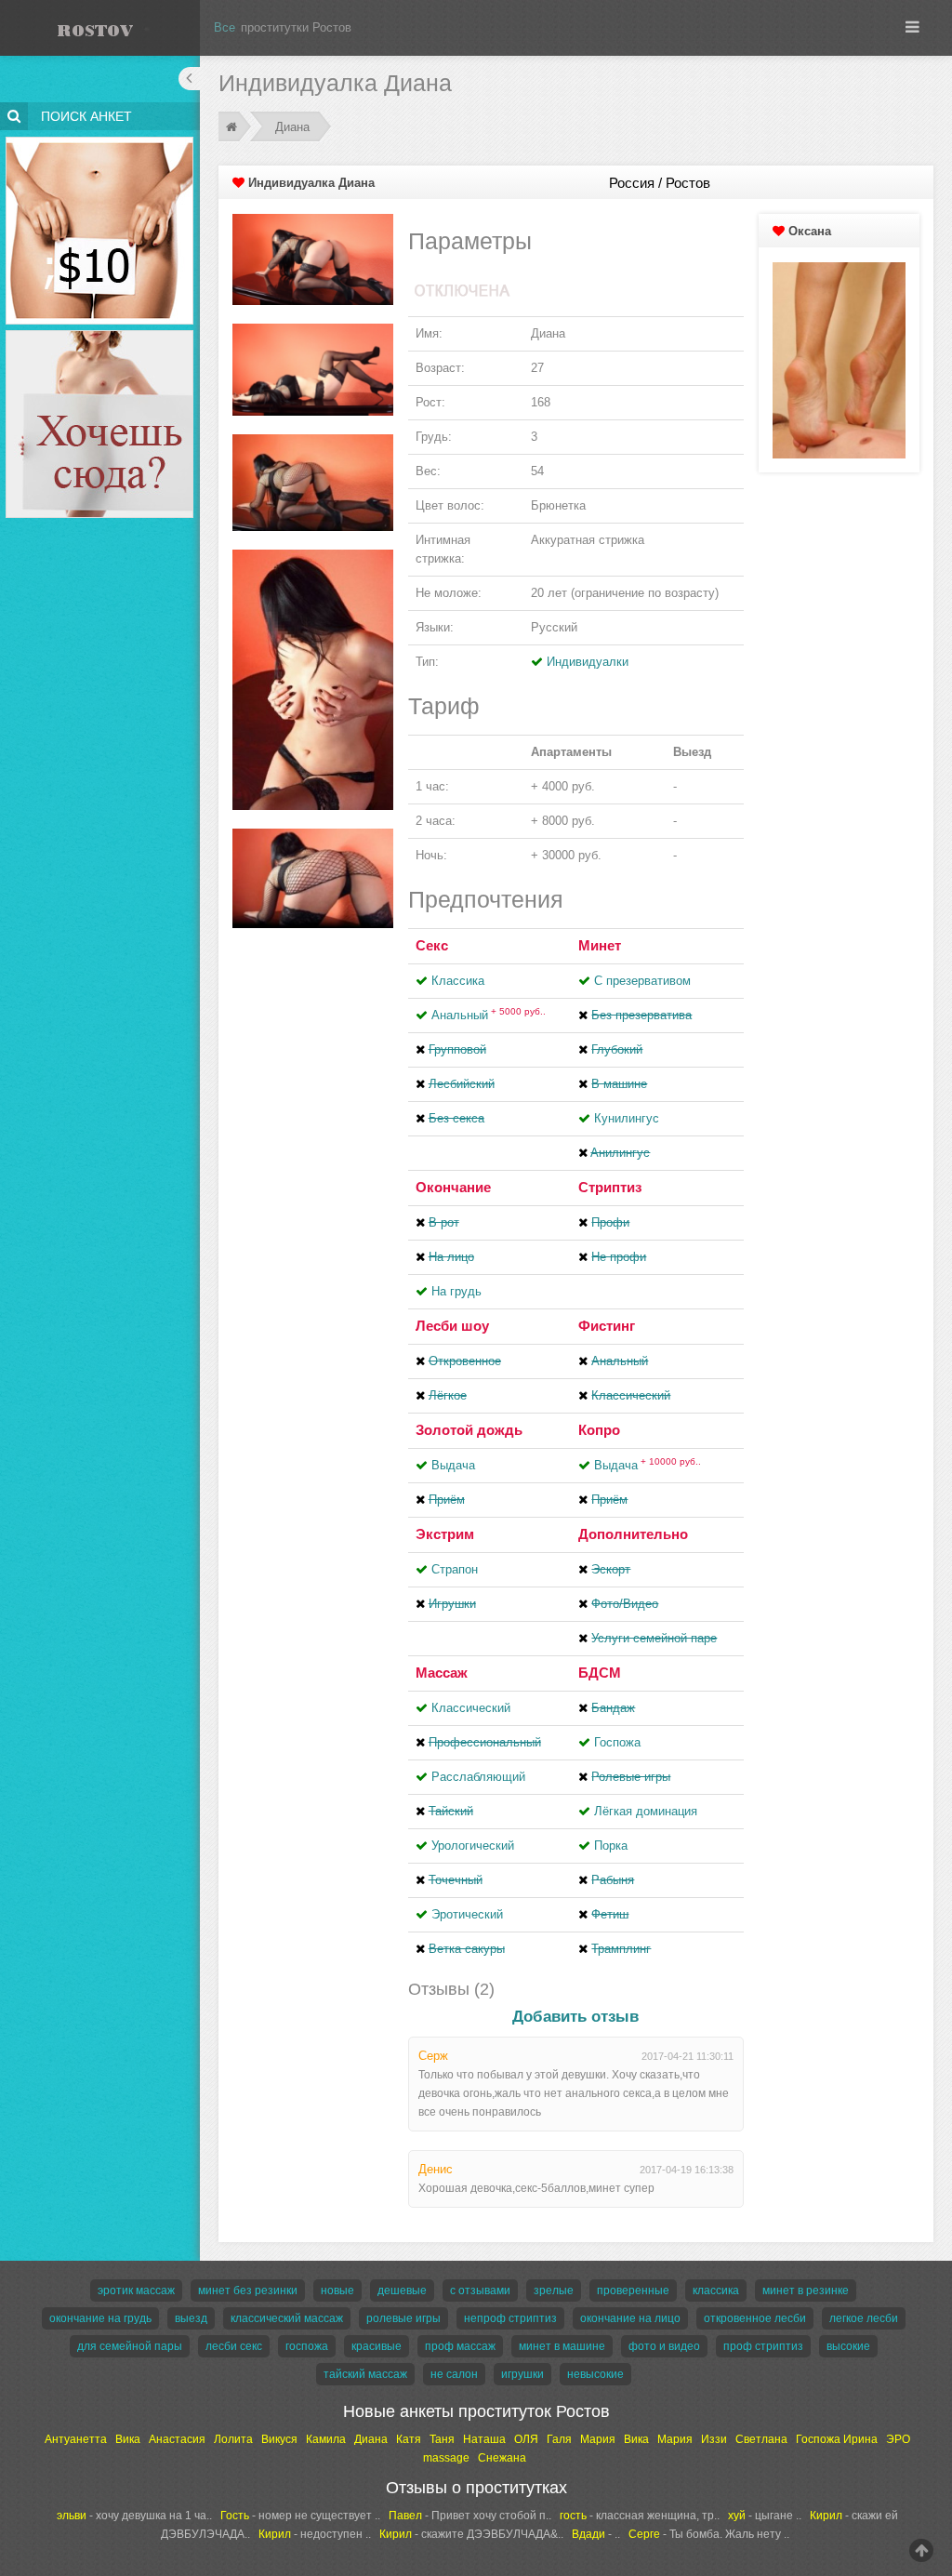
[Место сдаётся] (100, 333)
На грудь (456, 1291)
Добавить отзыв (575, 2017)
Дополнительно (633, 1534)
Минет (600, 945)
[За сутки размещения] (100, 140)
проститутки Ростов (296, 27)
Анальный (489, 1015)
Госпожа (617, 1742)
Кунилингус (627, 1118)
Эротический (467, 1914)
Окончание (453, 1187)
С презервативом (642, 981)
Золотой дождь (469, 1430)
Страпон (455, 1569)
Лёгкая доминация (646, 1811)
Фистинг (607, 1326)
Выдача (453, 1465)
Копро (599, 1430)
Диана (292, 127)
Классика (458, 981)
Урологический (473, 1846)
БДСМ (600, 1673)
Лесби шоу (452, 1326)
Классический (471, 1708)
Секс (432, 945)
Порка (611, 1846)
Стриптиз (610, 1187)
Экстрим (445, 1534)
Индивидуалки (588, 662)
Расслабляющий (478, 1777)
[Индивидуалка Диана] (313, 259)
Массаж (442, 1673)
